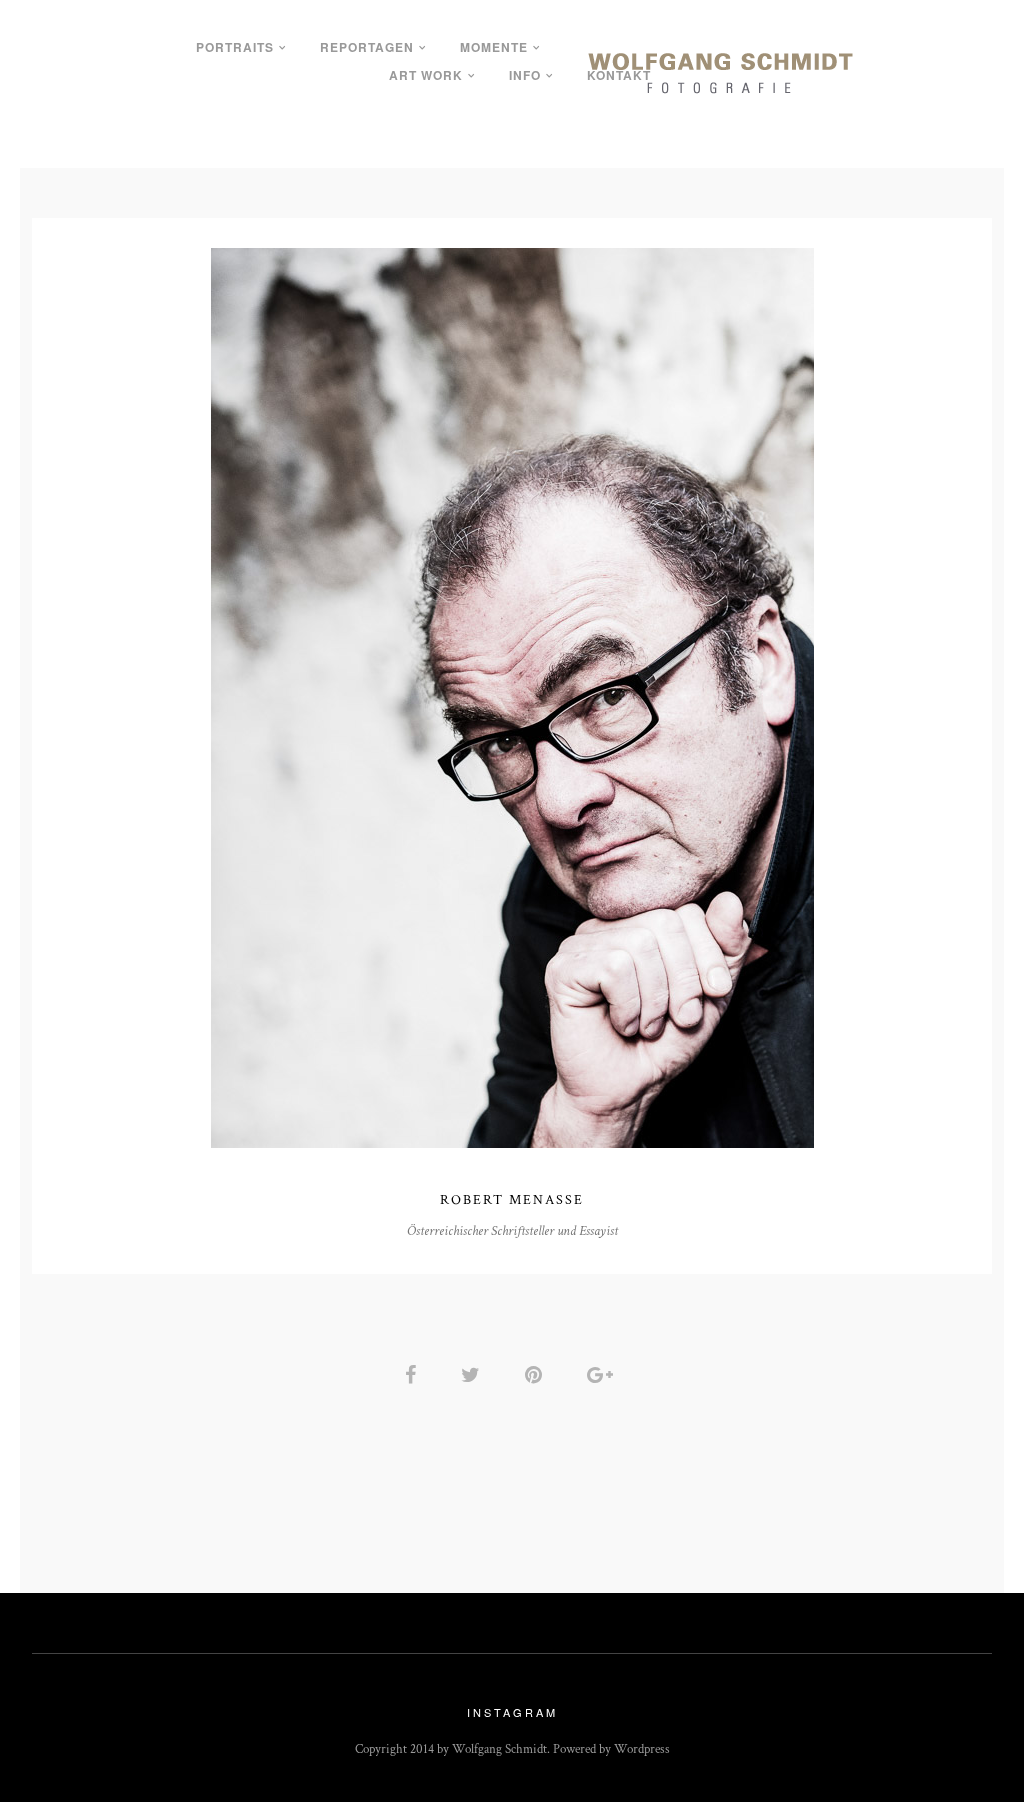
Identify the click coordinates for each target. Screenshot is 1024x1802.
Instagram (512, 1712)
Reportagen (367, 47)
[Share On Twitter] (474, 1374)
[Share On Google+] (603, 1374)
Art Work (426, 75)
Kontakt (619, 75)
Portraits (235, 47)
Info (525, 75)
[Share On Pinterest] (537, 1374)
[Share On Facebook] (414, 1374)
